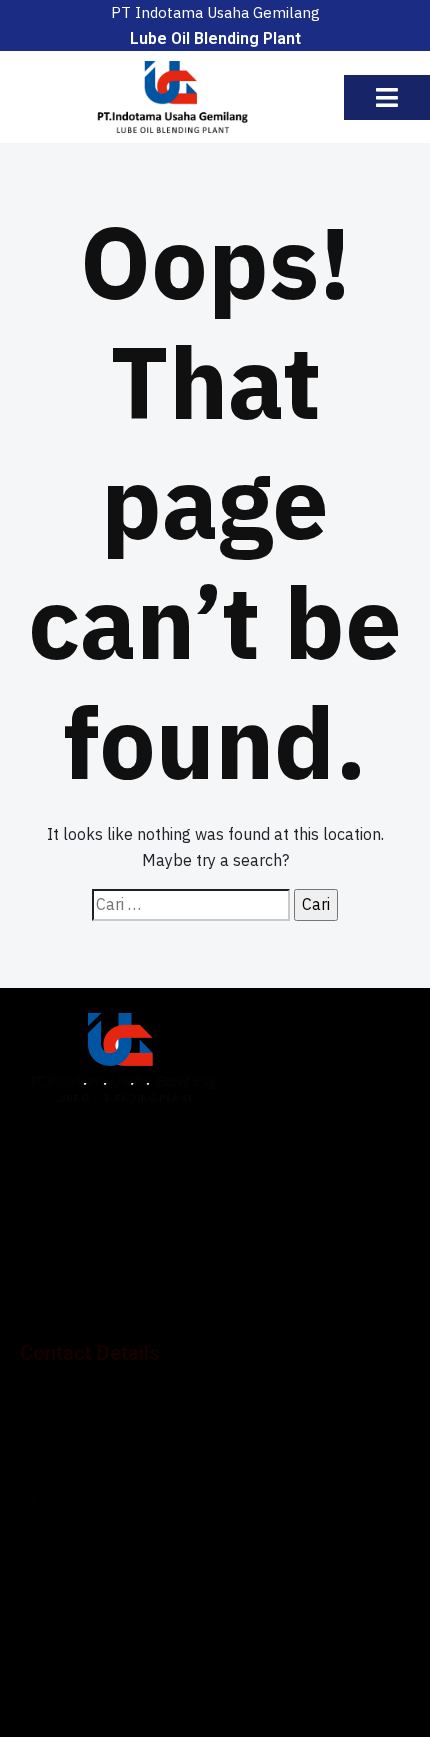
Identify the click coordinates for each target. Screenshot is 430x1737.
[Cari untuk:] (191, 905)
